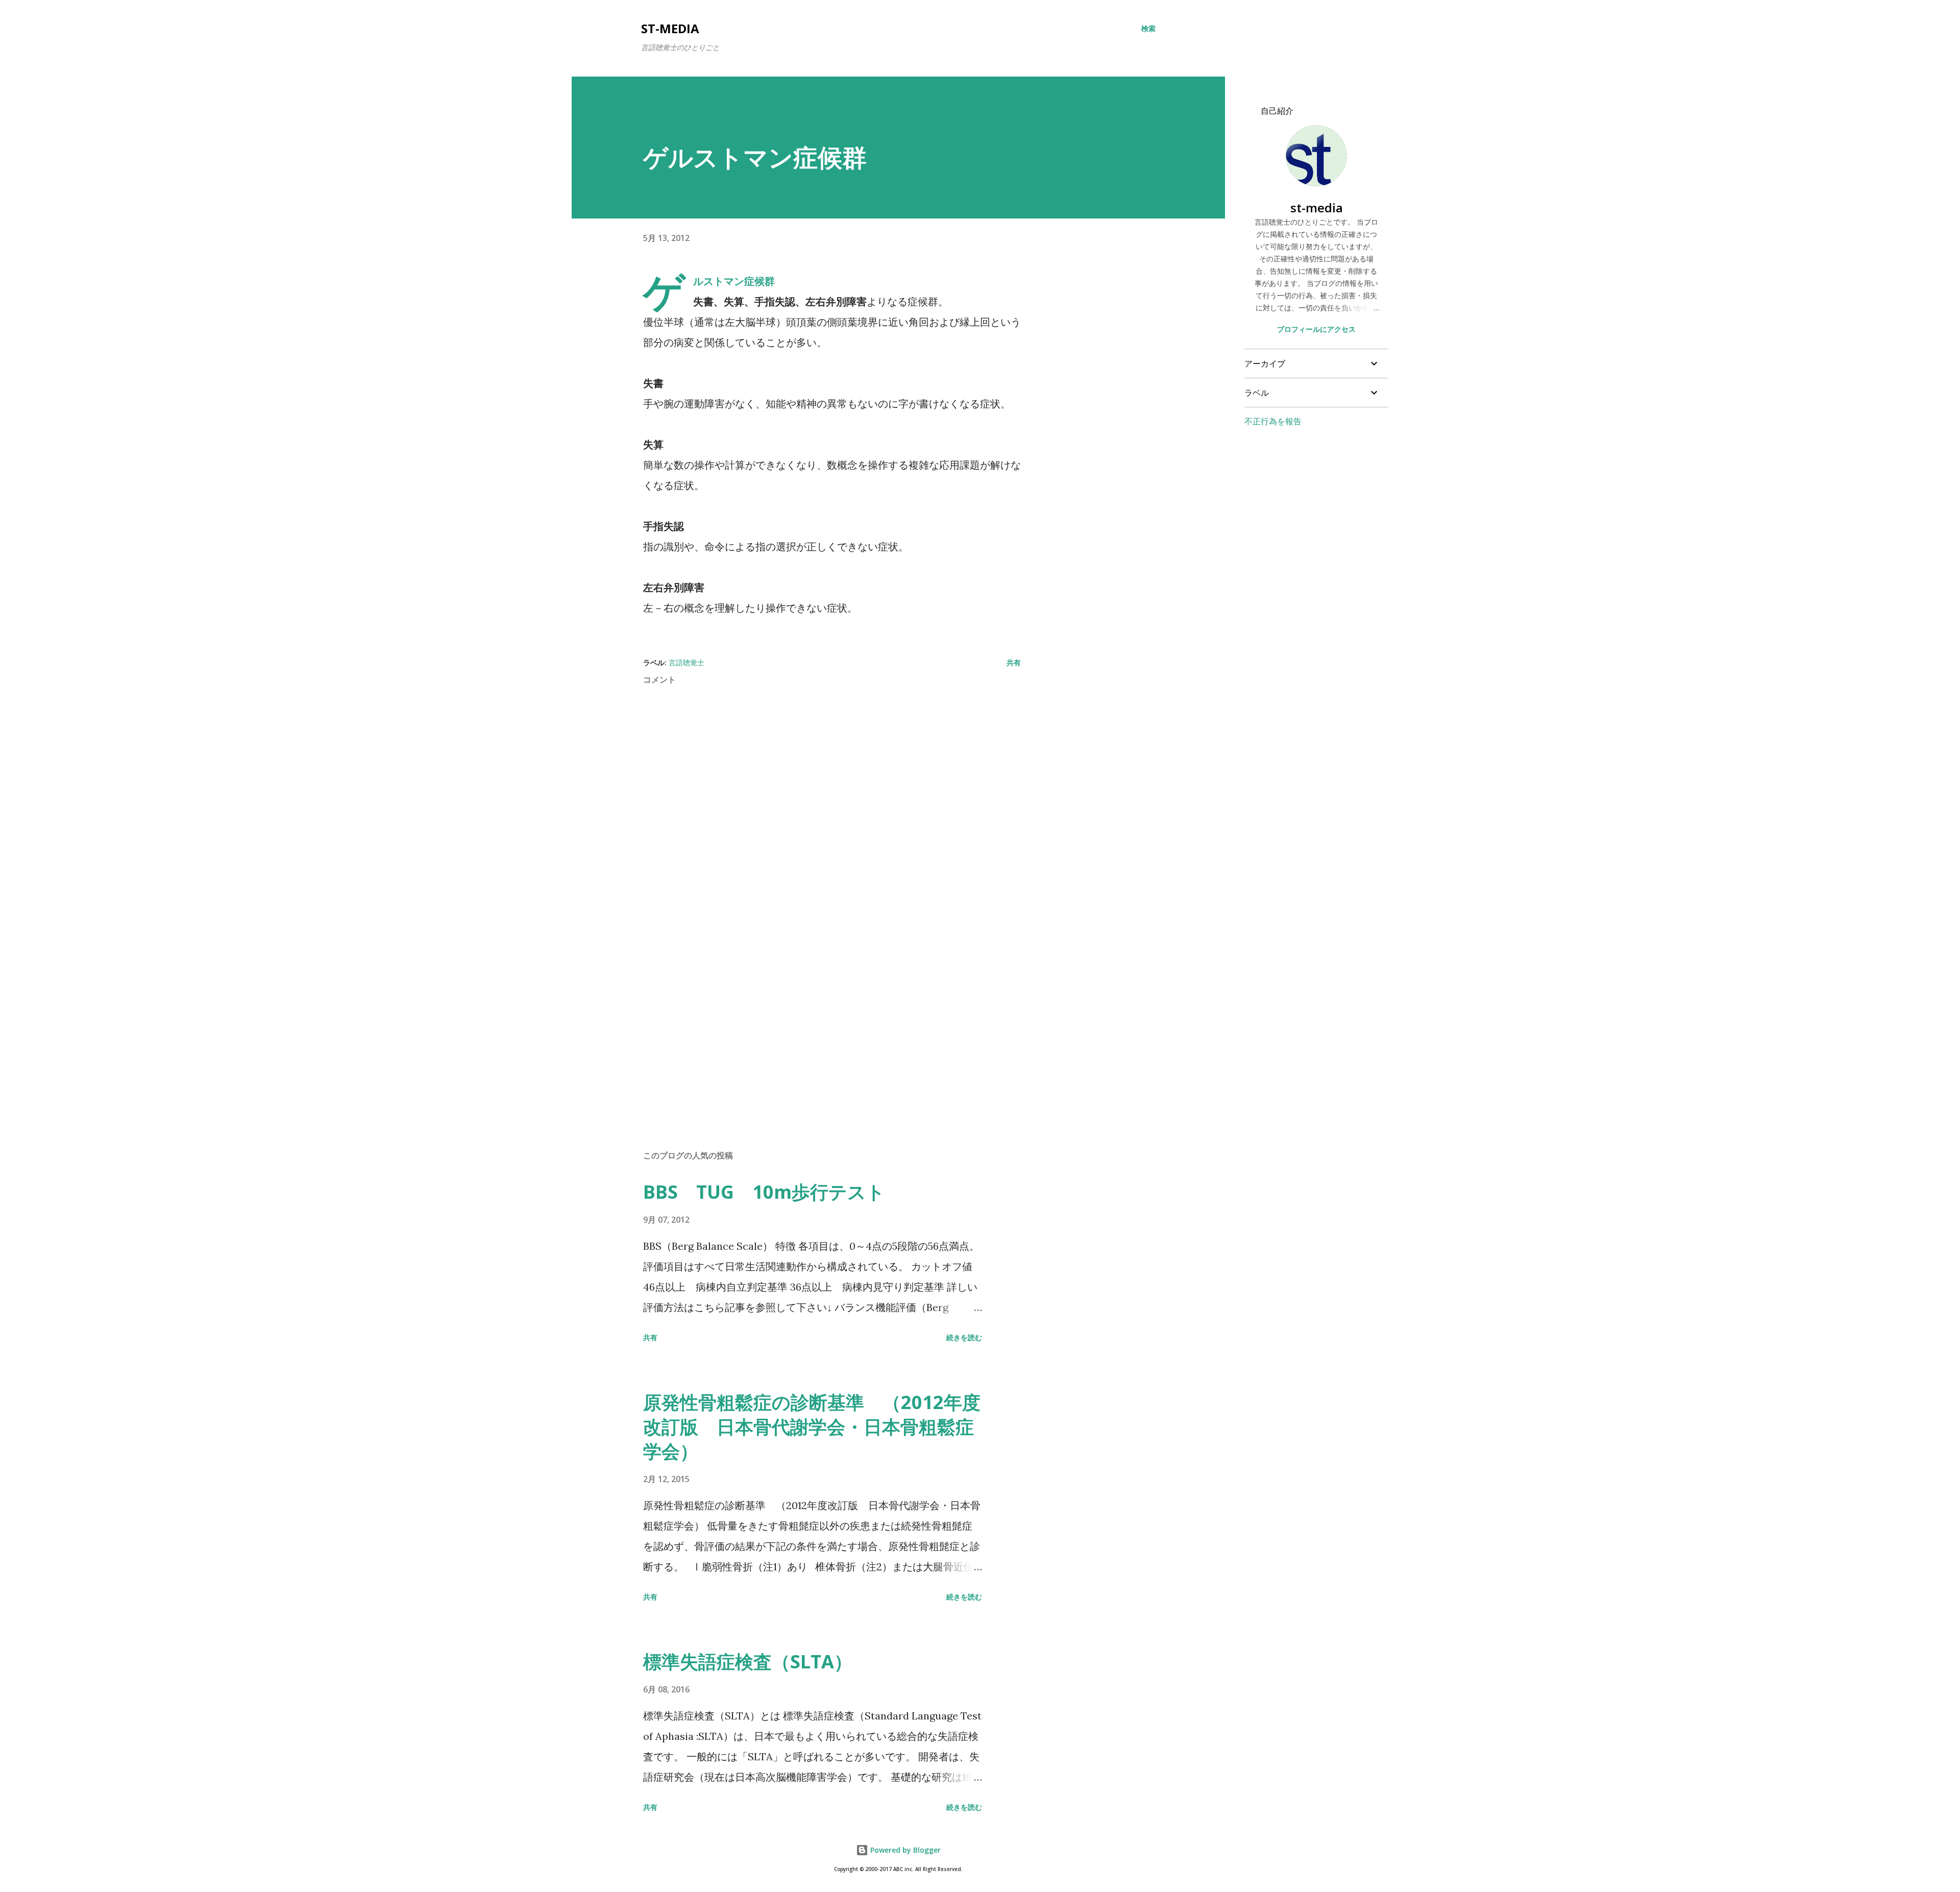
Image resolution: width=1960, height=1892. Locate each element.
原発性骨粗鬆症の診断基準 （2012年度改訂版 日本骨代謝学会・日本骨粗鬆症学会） (812, 1427)
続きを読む (964, 1337)
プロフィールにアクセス (1316, 329)
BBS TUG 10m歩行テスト (764, 1192)
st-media (670, 28)
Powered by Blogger (904, 1850)
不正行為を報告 (1273, 421)
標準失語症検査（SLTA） (748, 1661)
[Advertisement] (816, 1023)
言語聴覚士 (687, 662)
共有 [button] (1014, 662)
